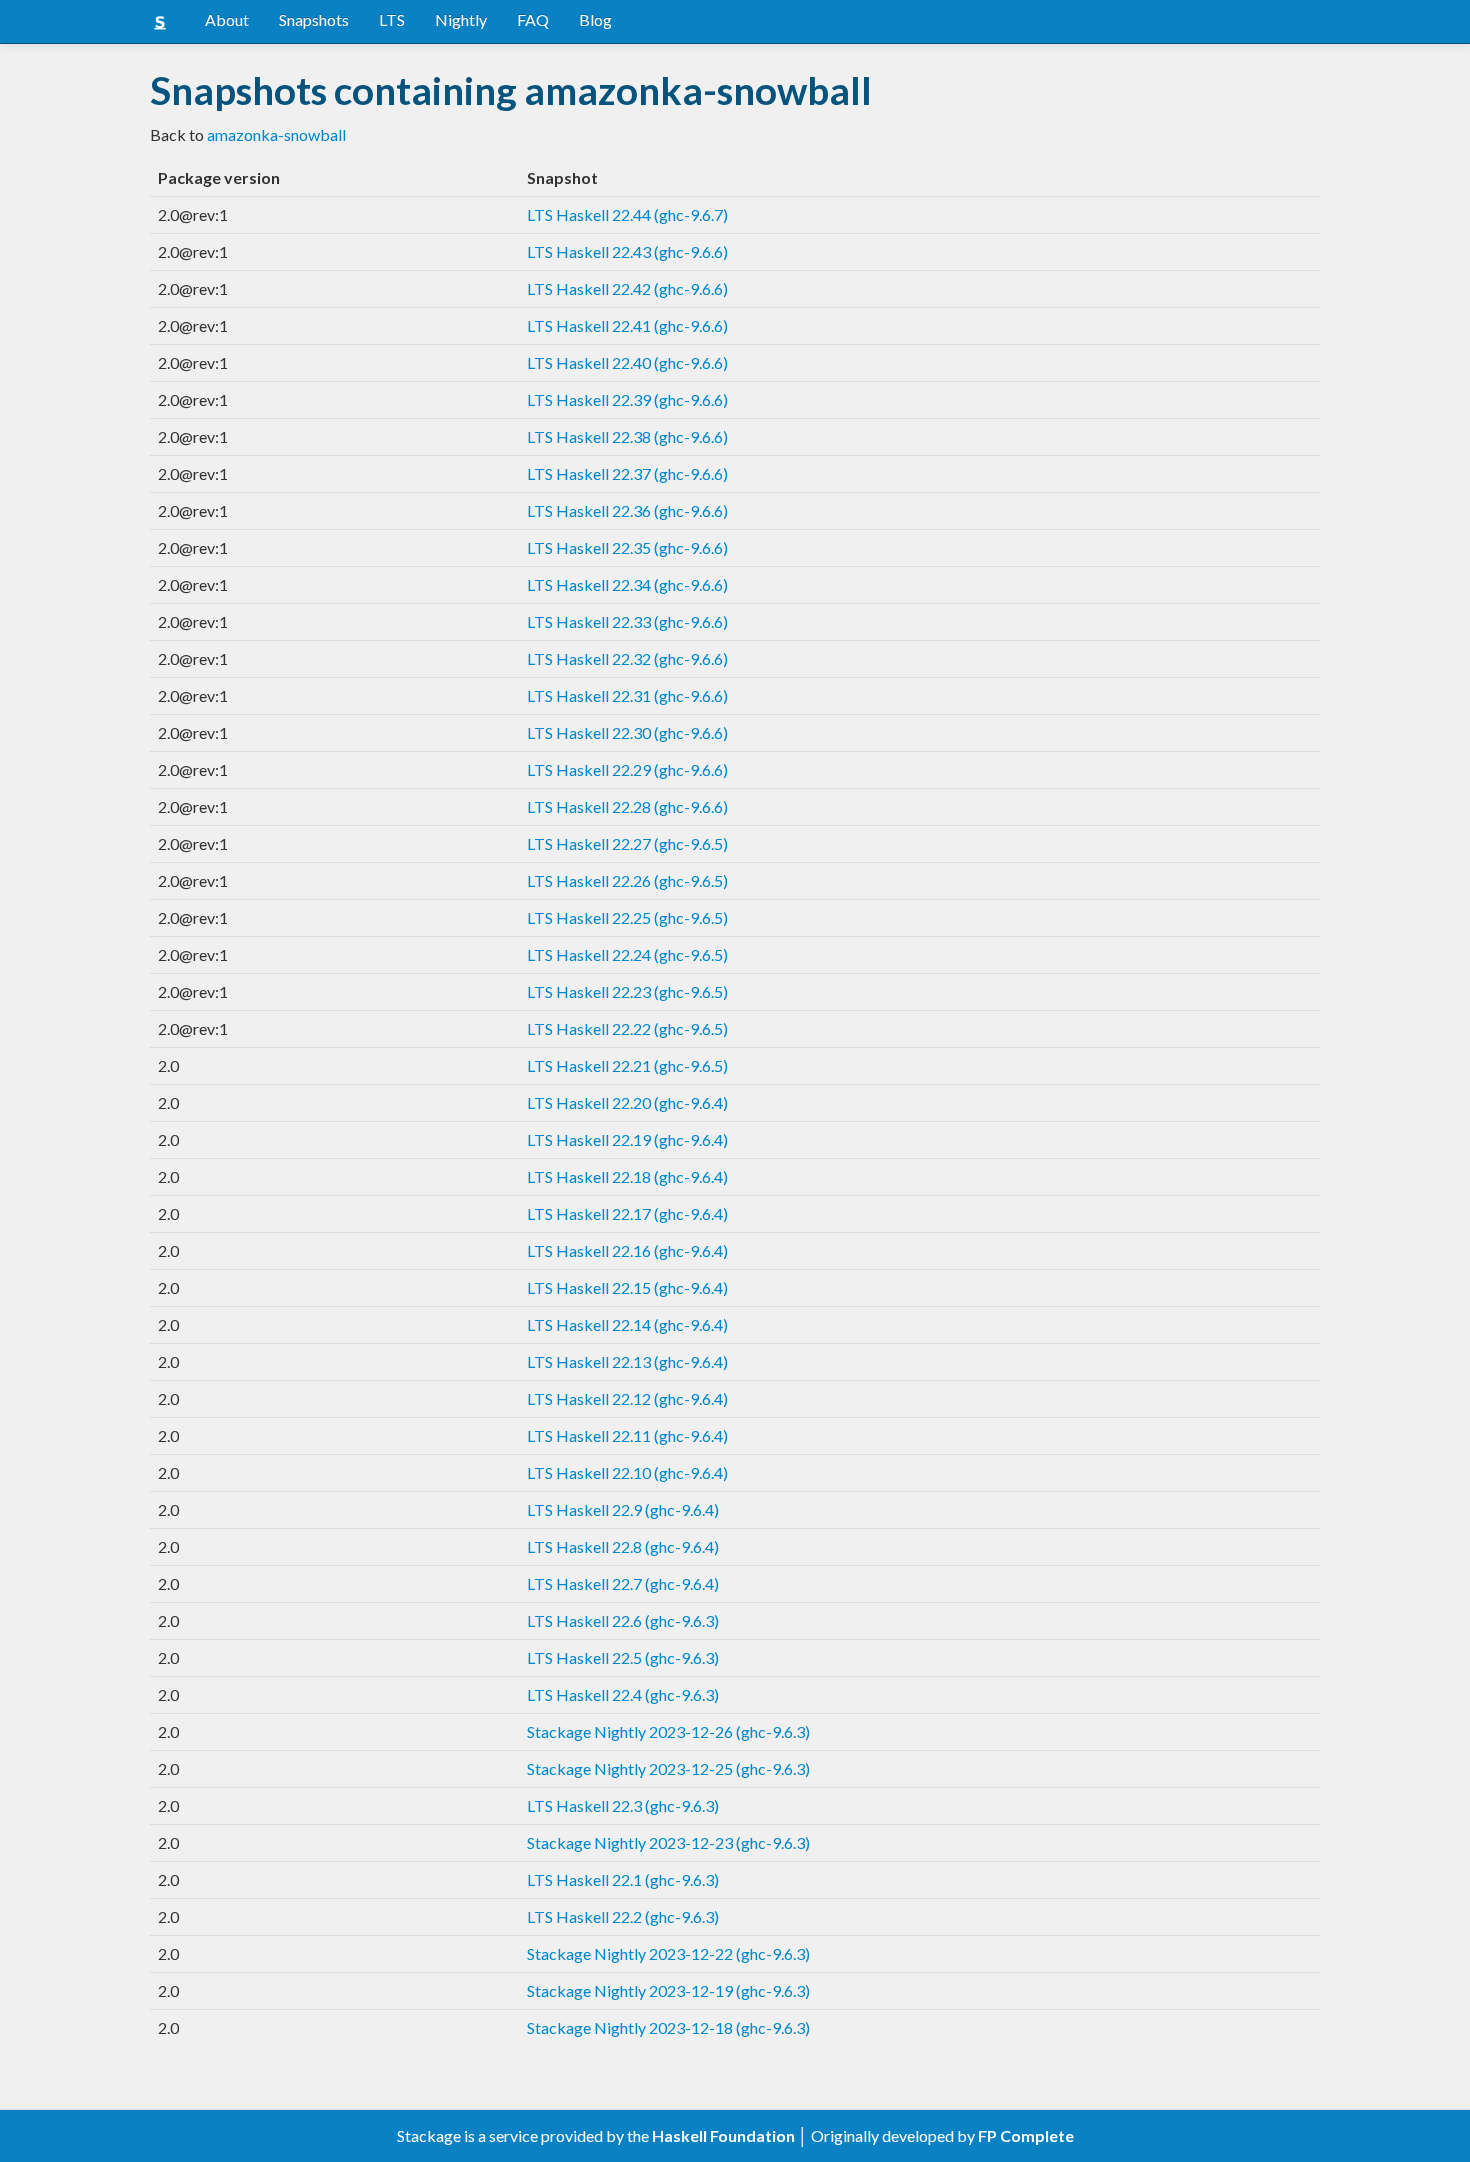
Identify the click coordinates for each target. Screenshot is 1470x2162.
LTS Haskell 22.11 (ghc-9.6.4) (627, 1435)
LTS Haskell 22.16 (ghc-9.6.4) (627, 1250)
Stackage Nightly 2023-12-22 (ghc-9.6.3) (668, 1953)
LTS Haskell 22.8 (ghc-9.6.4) (623, 1546)
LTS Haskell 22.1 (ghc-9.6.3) (623, 1879)
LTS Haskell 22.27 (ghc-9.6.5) (627, 843)
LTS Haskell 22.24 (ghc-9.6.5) (627, 954)
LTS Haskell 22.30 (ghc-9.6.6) (627, 732)
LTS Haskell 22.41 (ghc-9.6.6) (627, 325)
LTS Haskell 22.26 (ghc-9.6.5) (627, 880)
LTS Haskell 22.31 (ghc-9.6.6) (627, 695)
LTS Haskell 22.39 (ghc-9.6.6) (627, 399)
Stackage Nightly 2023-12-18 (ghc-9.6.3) (668, 2027)
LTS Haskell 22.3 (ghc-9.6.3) (623, 1805)
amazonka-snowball (276, 134)
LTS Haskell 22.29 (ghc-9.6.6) (627, 769)
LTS (392, 19)
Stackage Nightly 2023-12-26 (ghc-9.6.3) (668, 1731)
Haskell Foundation (723, 2135)
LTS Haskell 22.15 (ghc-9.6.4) (627, 1287)
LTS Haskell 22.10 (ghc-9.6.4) (627, 1472)
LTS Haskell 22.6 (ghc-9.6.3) (623, 1620)
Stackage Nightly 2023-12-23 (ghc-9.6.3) (668, 1842)
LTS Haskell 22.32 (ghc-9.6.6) (627, 658)
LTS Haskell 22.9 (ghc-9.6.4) (623, 1509)
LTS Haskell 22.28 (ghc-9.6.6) (627, 806)
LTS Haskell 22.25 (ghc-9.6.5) (627, 917)
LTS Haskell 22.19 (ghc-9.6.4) (627, 1139)
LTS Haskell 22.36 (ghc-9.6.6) (627, 510)
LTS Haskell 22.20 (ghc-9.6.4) (627, 1102)
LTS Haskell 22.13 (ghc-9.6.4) (627, 1361)
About (227, 19)
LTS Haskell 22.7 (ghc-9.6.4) (623, 1583)
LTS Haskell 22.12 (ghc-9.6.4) (627, 1398)
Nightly (461, 19)
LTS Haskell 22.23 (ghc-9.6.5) (627, 991)
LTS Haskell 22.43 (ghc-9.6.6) (627, 251)
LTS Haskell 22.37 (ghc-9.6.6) (627, 473)
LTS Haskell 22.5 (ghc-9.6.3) (623, 1657)
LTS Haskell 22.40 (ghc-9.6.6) (627, 362)
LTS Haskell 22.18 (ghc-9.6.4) (627, 1176)
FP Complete (1026, 2135)
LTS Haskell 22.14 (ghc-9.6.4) (627, 1324)
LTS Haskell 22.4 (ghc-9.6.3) (623, 1694)
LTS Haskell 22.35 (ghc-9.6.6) (627, 547)
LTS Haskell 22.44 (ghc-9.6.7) (627, 214)
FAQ (533, 19)
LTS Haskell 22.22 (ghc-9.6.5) (627, 1028)
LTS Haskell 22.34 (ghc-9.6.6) (627, 584)
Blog (595, 19)
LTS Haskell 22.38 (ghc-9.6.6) (627, 436)
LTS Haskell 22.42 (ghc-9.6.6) (627, 288)
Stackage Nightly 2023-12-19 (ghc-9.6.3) (668, 1990)
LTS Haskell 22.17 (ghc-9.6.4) (627, 1213)
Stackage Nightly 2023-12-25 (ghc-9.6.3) (668, 1768)
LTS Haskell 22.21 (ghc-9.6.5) (627, 1065)
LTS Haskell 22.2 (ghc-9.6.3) (623, 1916)
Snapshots (314, 19)
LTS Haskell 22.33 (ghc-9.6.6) (627, 621)
